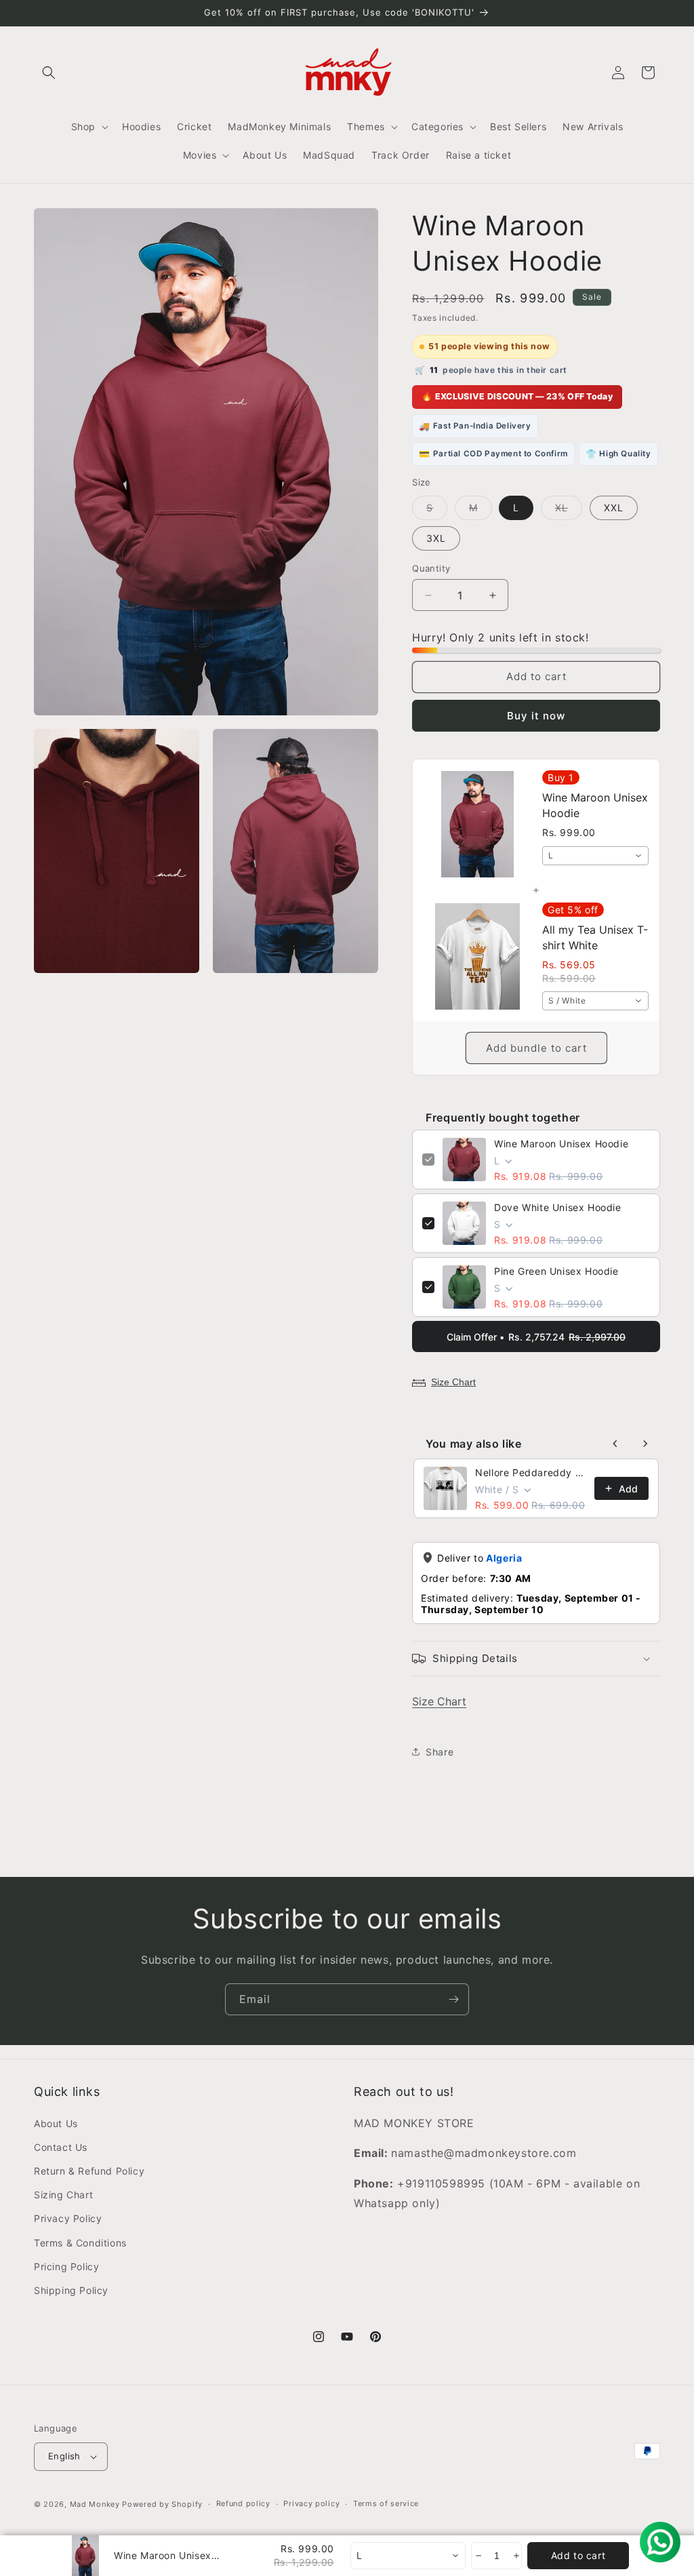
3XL (436, 538)
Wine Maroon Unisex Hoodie (561, 1144)
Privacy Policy (68, 2218)
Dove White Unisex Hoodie (557, 1207)
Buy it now (536, 716)
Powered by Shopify (162, 2504)
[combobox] (595, 856)
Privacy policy (311, 2503)
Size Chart (453, 1382)
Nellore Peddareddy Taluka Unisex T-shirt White (531, 1472)
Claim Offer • (536, 1337)
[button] (49, 73)
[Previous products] (615, 1444)
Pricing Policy (66, 2266)
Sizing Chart (63, 2195)
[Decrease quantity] (477, 2556)
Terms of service (386, 2503)
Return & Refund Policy (89, 2171)
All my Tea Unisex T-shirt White (595, 937)
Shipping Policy (71, 2290)
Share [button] (440, 1752)
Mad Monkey (95, 2504)
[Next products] (645, 1444)
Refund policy (243, 2503)
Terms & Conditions (80, 2243)
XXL (614, 508)
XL (569, 511)
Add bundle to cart (536, 1048)
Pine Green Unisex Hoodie (556, 1271)
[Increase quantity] (515, 2556)
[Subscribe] (453, 1999)
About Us (56, 2123)
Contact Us (61, 2147)
